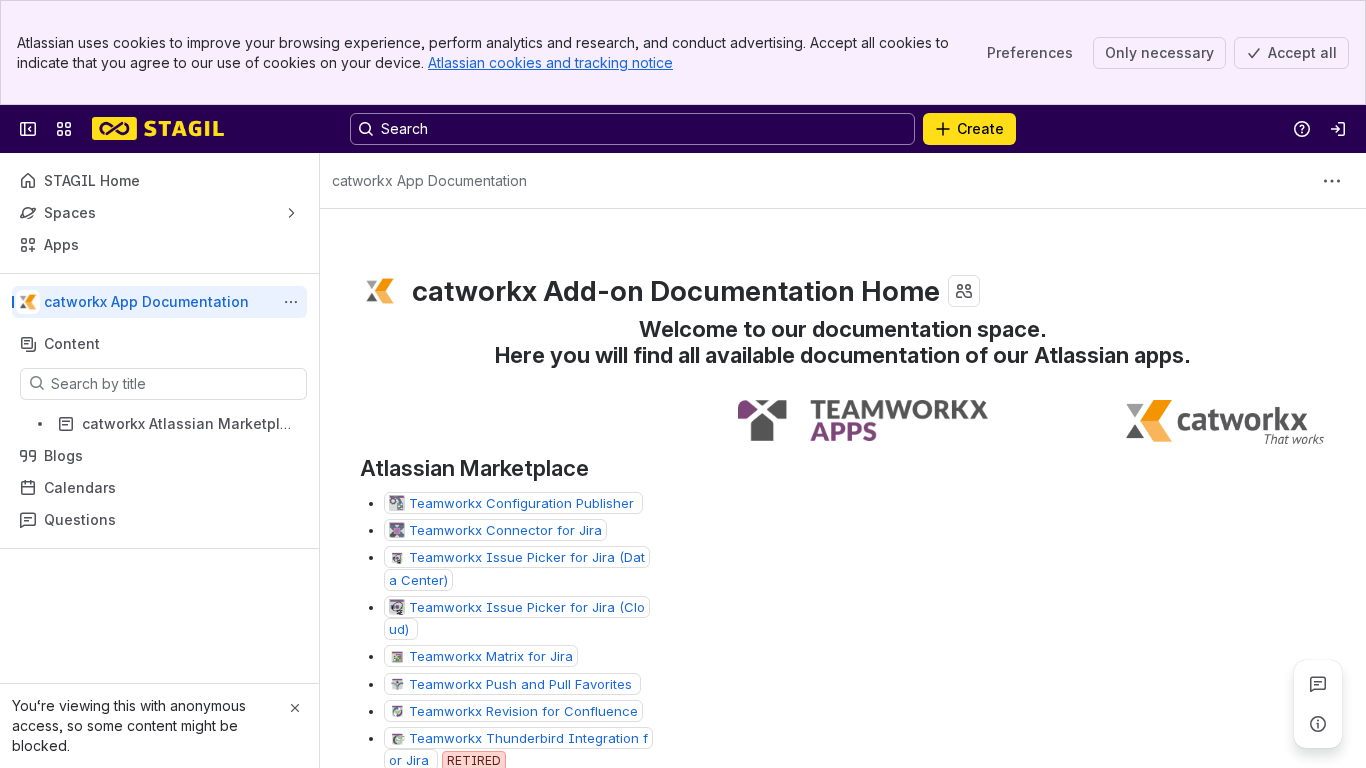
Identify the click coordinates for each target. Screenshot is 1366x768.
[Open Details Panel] (1318, 724)
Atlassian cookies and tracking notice (550, 62)
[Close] (295, 708)
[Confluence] (158, 129)
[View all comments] (1318, 684)
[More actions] (291, 302)
